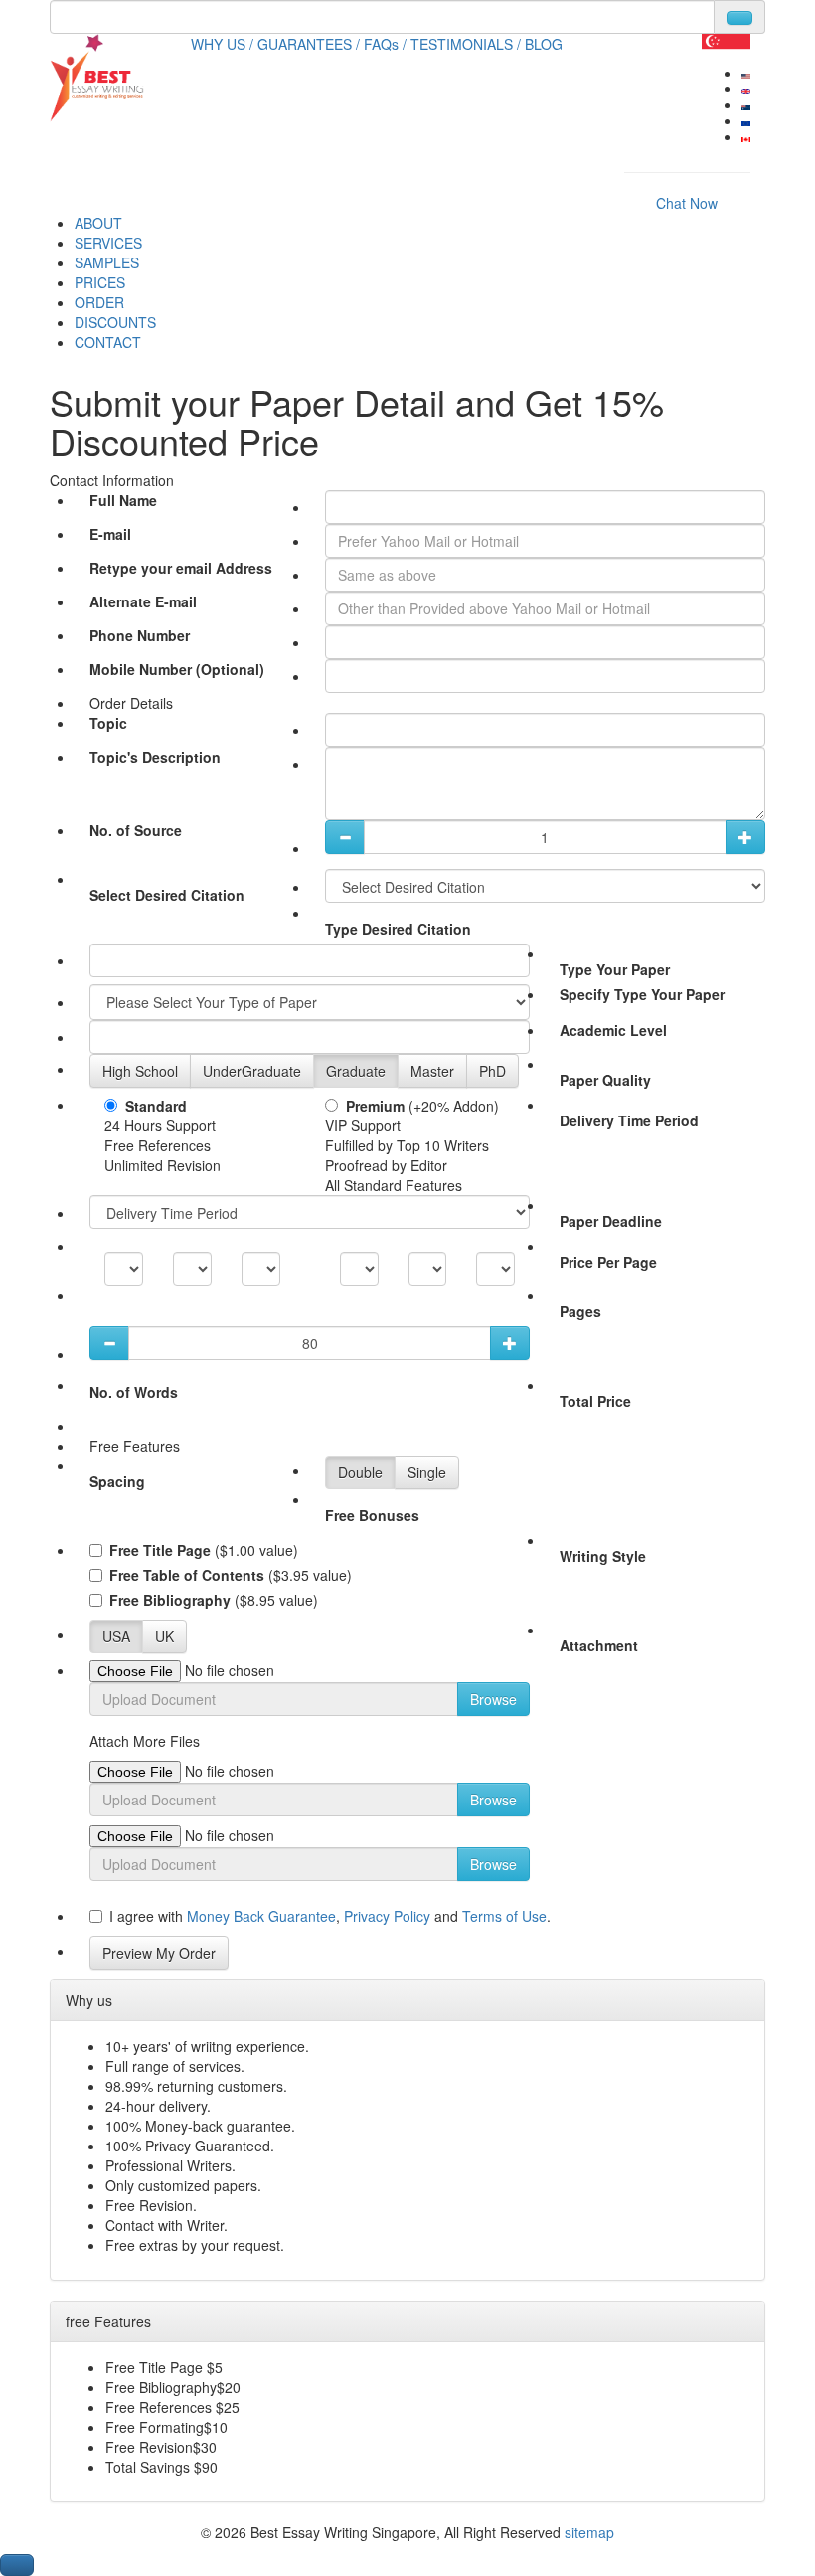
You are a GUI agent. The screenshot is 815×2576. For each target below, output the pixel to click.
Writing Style (603, 1556)
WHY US (222, 44)
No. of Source (136, 830)
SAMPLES (107, 262)
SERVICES (108, 243)
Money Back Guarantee (259, 1916)
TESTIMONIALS (466, 44)
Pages (580, 1311)
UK (164, 1636)
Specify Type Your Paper (642, 994)
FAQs (385, 44)
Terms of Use (504, 1916)
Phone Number (140, 635)
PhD (492, 1071)
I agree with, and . (330, 1916)
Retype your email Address (181, 568)
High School (140, 1071)
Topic (108, 723)
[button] (17, 2565)
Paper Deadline (611, 1221)
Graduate (356, 1071)
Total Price (595, 1401)
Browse (493, 1699)
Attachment (599, 1645)
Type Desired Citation (398, 929)
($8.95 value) (214, 1600)
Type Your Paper (615, 969)
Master (432, 1071)
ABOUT (98, 223)
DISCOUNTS (115, 322)
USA (116, 1636)
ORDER (99, 302)
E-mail (110, 534)
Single (427, 1472)
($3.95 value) (231, 1575)
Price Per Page (608, 1262)
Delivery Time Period (629, 1120)
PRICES (100, 282)
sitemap (589, 2532)
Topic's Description (155, 757)
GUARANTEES (309, 44)
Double (360, 1472)
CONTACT (108, 342)
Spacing (117, 1481)
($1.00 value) (204, 1550)
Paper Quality (605, 1080)
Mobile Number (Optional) (177, 669)
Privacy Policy (389, 1916)
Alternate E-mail (143, 601)
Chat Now (687, 203)
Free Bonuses (372, 1515)
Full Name (123, 500)
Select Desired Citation (167, 895)
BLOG (544, 44)
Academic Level (613, 1030)
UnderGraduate (252, 1071)
